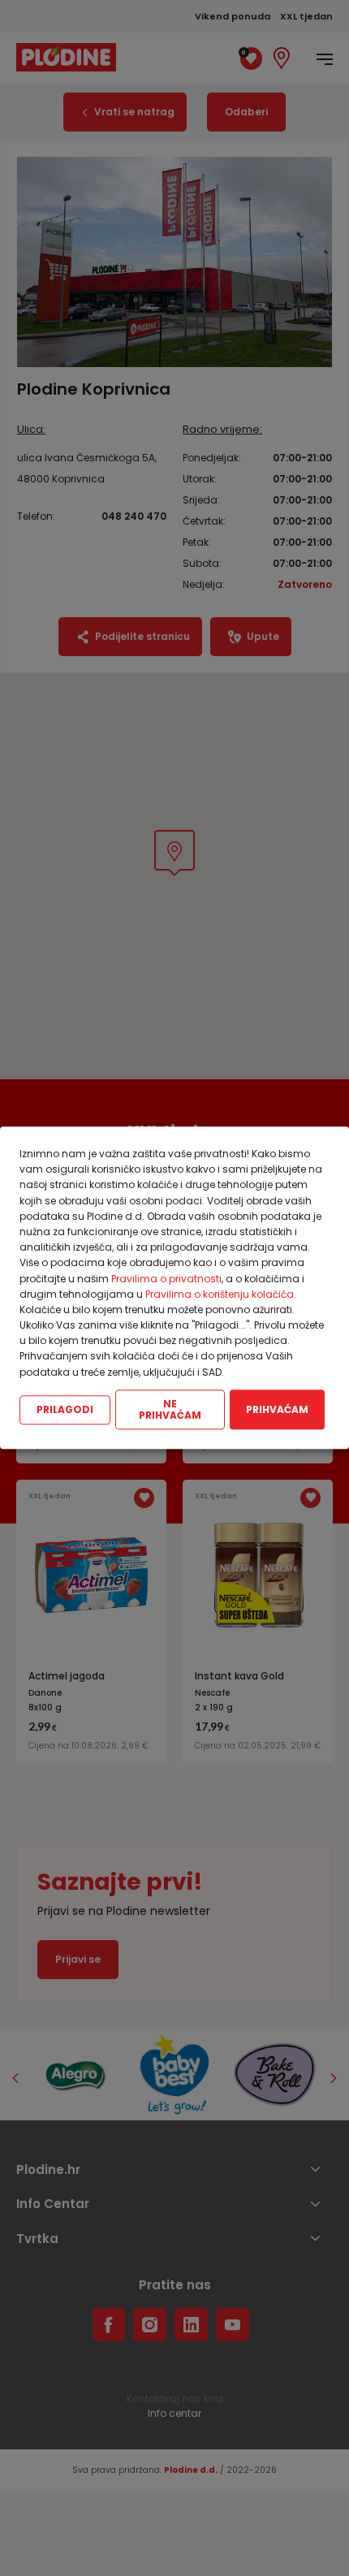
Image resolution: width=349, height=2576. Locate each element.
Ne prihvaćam (170, 1409)
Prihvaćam (277, 1409)
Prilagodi (65, 1409)
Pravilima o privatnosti (166, 1279)
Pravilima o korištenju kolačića (220, 1294)
